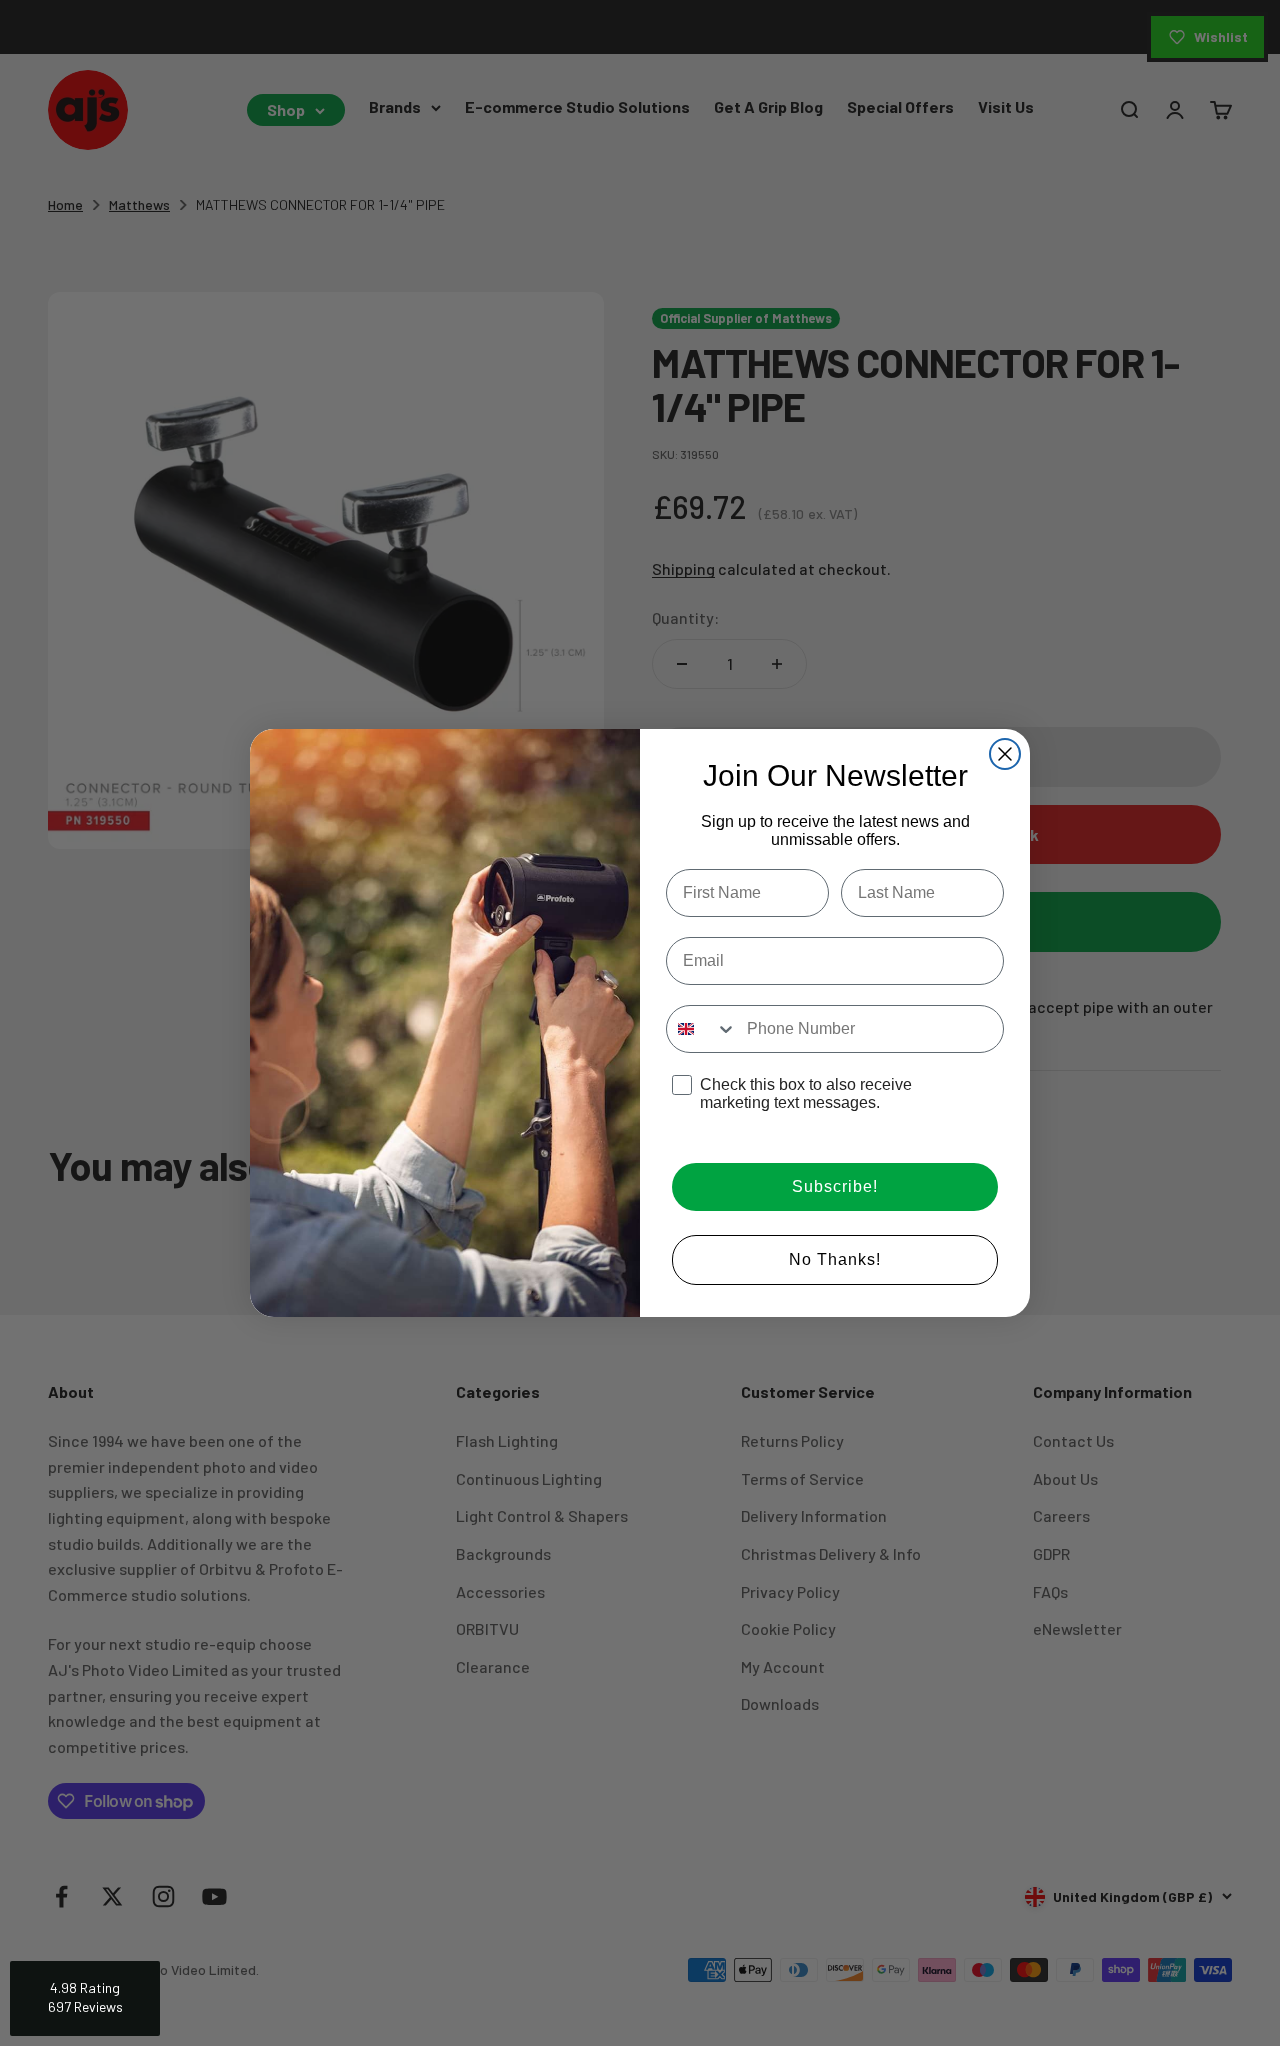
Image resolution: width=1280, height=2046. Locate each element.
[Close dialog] (1005, 754)
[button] (85, 1998)
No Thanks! (835, 1259)
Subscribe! (835, 1186)
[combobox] (702, 1029)
